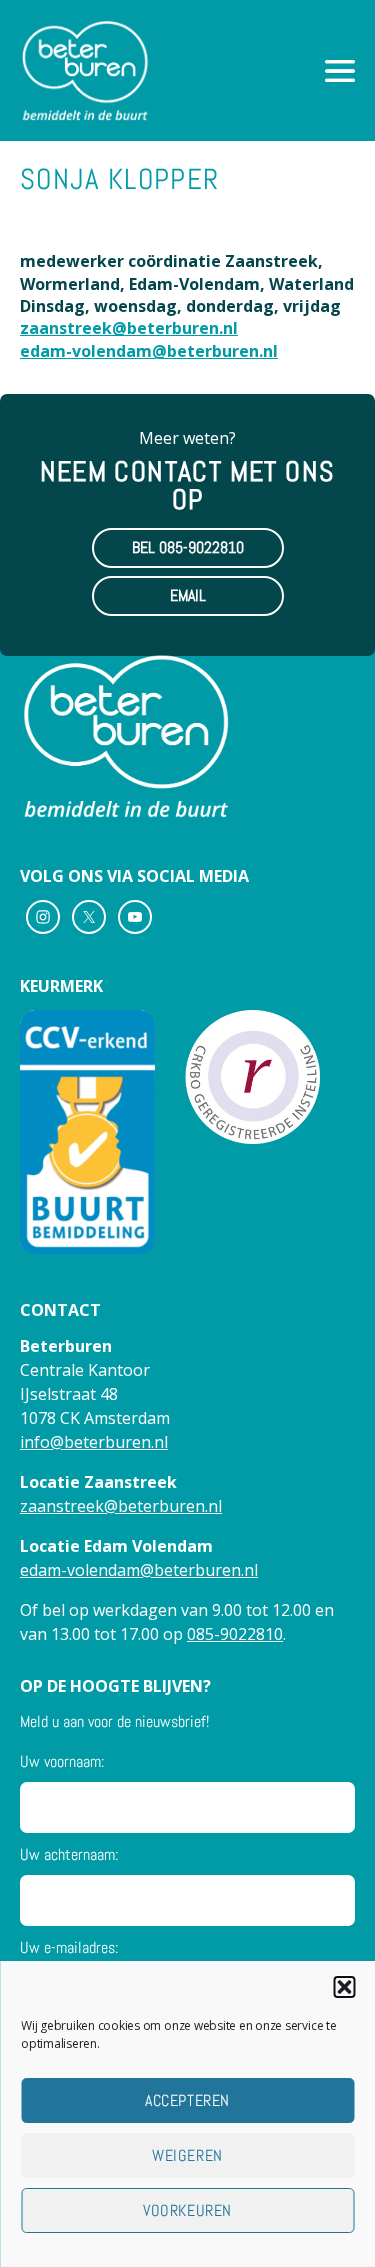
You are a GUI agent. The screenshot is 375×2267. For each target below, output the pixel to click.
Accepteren (187, 2100)
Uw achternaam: (69, 1854)
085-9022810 (235, 1634)
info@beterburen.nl (94, 1442)
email (188, 595)
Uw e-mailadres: (69, 1947)
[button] (344, 1987)
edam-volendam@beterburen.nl (149, 351)
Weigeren (187, 2155)
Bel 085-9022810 (188, 547)
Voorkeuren (187, 2210)
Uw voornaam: (62, 1761)
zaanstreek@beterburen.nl (129, 328)
